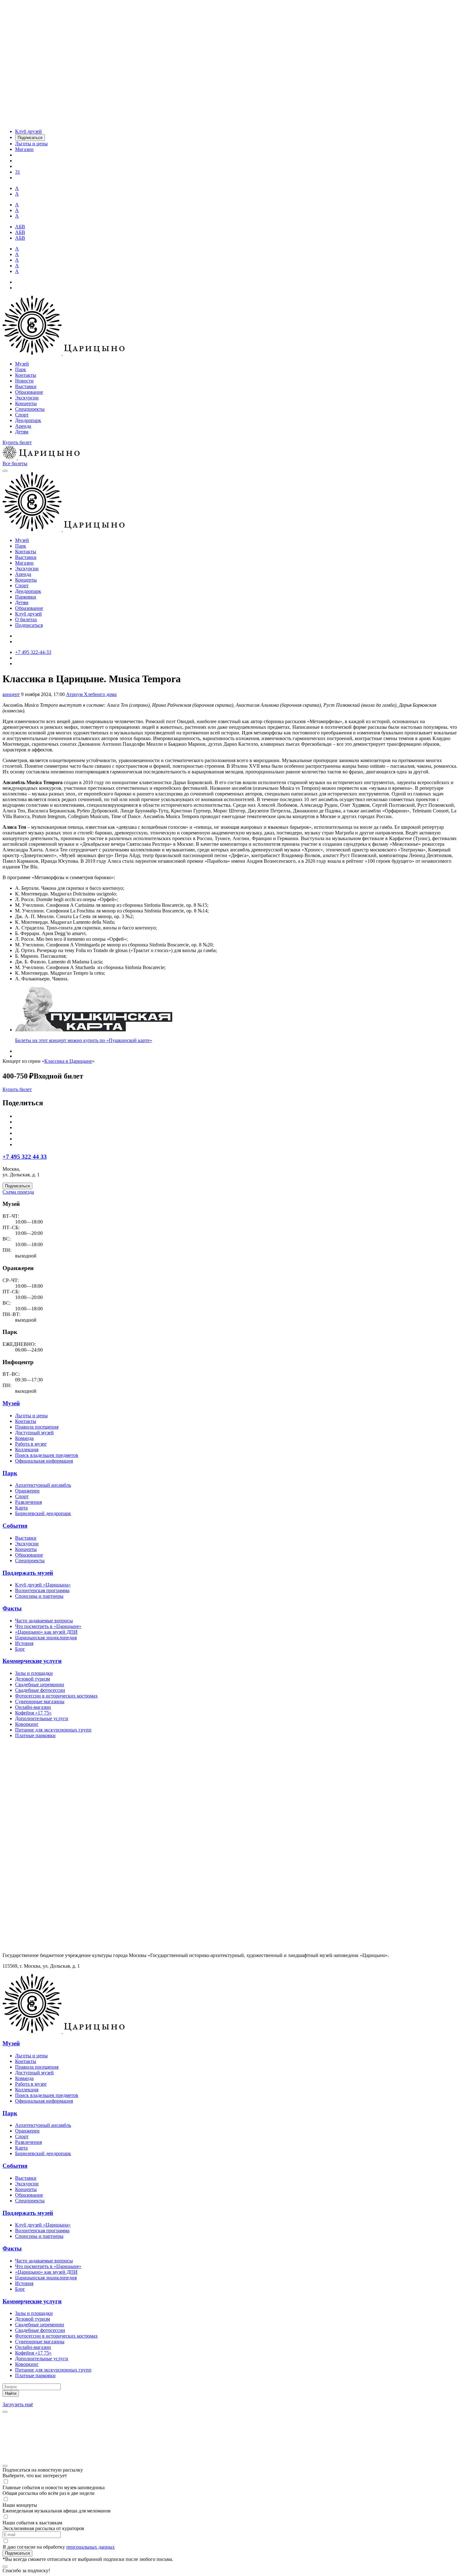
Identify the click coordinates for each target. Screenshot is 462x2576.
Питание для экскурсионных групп (53, 1730)
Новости (24, 381)
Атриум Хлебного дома (91, 694)
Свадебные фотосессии (40, 1690)
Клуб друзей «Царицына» (43, 1585)
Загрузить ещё (18, 2404)
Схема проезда (18, 1192)
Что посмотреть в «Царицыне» (48, 1626)
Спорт (22, 415)
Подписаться (29, 625)
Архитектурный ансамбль (43, 1485)
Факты (12, 1608)
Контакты (26, 375)
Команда (24, 1438)
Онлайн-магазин (33, 1707)
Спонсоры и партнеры (39, 1596)
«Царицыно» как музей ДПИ (46, 1632)
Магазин (24, 563)
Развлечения (28, 1502)
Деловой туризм (33, 1679)
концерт (11, 694)
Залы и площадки (34, 1673)
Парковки (26, 597)
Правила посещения (37, 1427)
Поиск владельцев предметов (47, 1455)
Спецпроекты (30, 409)
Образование (29, 392)
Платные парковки (35, 1735)
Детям (22, 432)
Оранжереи (27, 1491)
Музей (22, 364)
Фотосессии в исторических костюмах (56, 1696)
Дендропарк (28, 420)
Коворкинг (27, 1724)
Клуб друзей (28, 614)
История (24, 1643)
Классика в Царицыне (68, 1061)
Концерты (26, 403)
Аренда (23, 426)
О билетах (26, 619)
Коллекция (27, 1450)
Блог (20, 1649)
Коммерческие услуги (32, 1661)
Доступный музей (34, 1433)
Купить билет (17, 442)
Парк (21, 369)
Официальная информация (44, 1461)
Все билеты (15, 463)
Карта (21, 1508)
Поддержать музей (28, 1573)
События (15, 1526)
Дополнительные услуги (42, 1718)
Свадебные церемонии (40, 1684)
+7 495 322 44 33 (25, 1157)
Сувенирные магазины (40, 1701)
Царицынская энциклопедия (46, 1638)
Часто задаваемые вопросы (44, 1621)
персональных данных (91, 2547)
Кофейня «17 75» (33, 1713)
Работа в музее (31, 1444)
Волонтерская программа (42, 1590)
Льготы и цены (31, 1416)
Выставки (26, 386)
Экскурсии (27, 398)
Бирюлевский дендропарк (43, 1513)
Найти (11, 2393)
